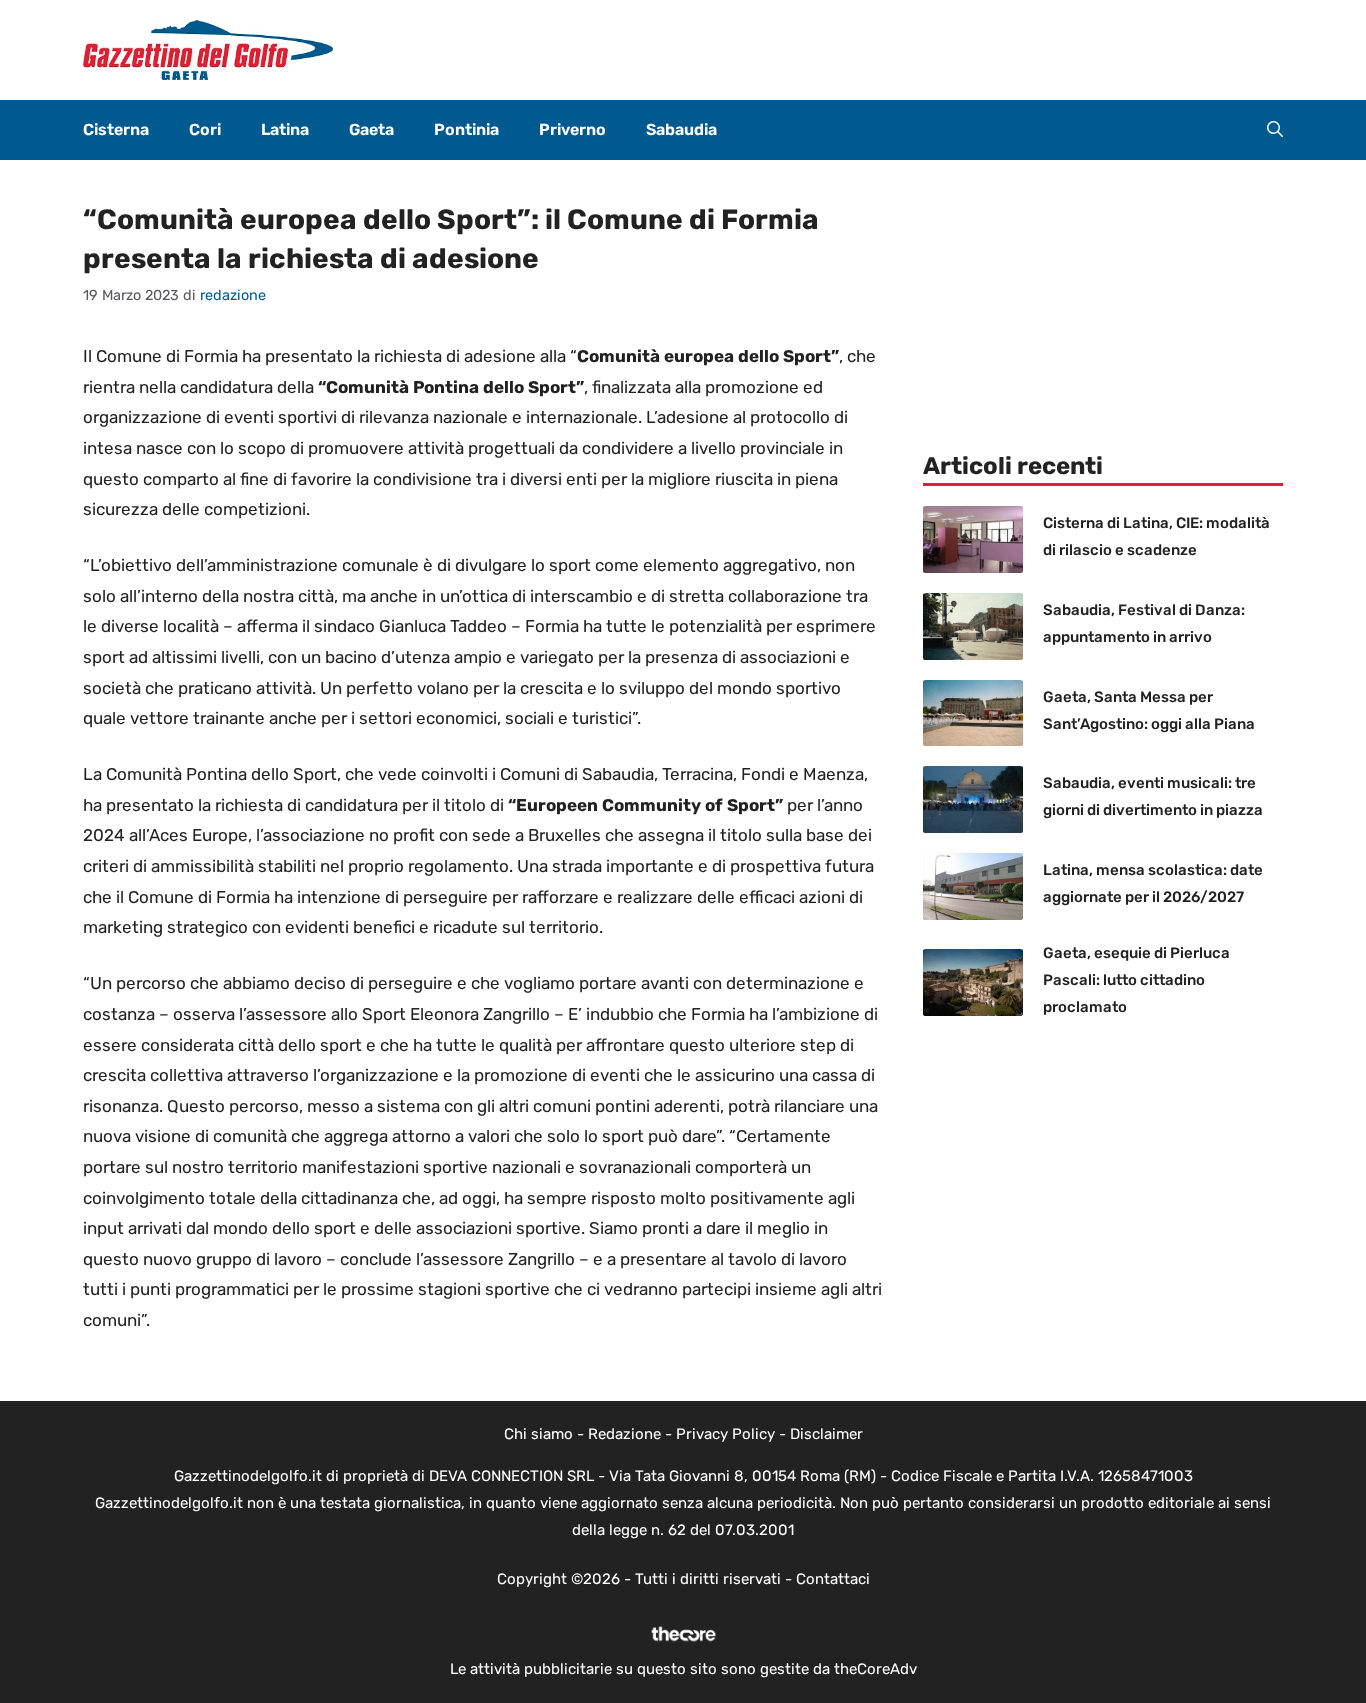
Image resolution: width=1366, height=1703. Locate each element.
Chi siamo (538, 1434)
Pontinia (466, 129)
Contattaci (833, 1579)
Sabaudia (681, 129)
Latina (285, 129)
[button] (1275, 130)
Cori (205, 129)
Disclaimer (826, 1434)
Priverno (572, 129)
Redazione (624, 1434)
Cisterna (116, 129)
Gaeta (371, 129)
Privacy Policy (725, 1434)
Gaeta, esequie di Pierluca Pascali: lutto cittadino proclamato (1136, 980)
